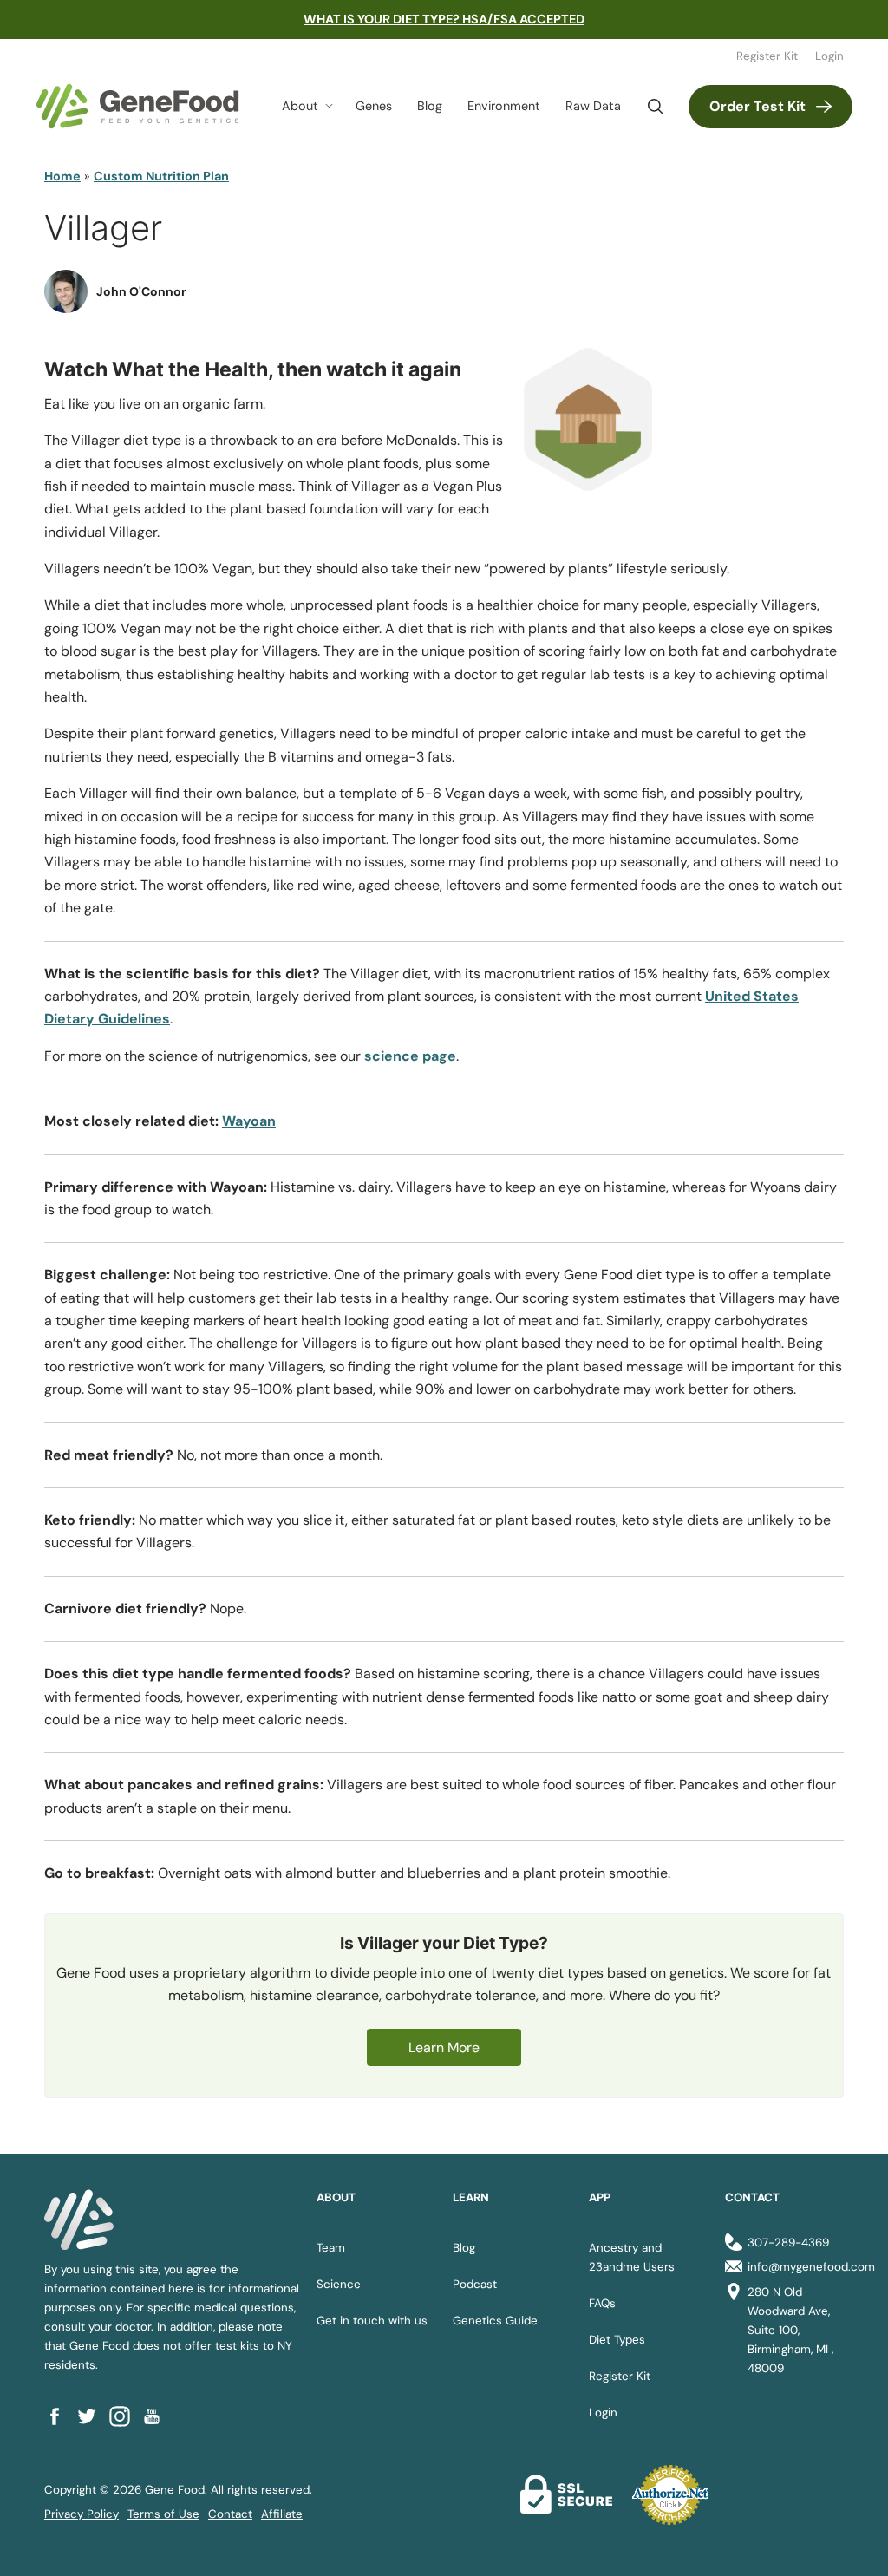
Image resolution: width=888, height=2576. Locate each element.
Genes (374, 106)
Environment (504, 106)
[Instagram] (125, 2417)
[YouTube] (157, 2417)
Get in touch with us (372, 2321)
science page (410, 1056)
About (300, 106)
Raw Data (593, 106)
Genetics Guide (495, 2321)
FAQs (602, 2303)
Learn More (444, 2047)
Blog (430, 106)
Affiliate (282, 2514)
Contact (230, 2514)
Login (829, 56)
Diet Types (617, 2340)
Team (331, 2248)
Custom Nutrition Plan (161, 176)
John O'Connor (141, 291)
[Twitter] (92, 2417)
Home (62, 176)
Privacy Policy (82, 2514)
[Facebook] (60, 2417)
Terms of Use (163, 2514)
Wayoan (249, 1121)
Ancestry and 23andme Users (632, 2257)
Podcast (475, 2284)
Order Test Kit (757, 106)
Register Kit (767, 56)
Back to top (843, 2542)
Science (339, 2284)
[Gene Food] (137, 106)
